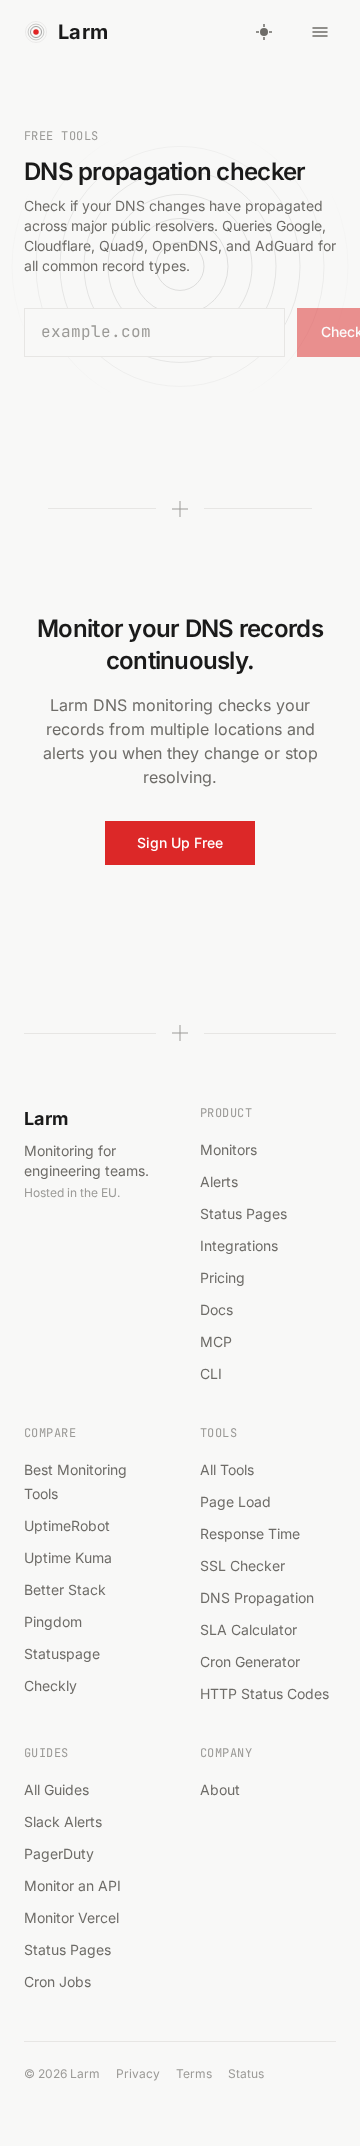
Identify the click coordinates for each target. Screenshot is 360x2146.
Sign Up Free (180, 842)
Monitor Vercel (71, 1917)
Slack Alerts (63, 1821)
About (220, 1789)
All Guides (56, 1789)
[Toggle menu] (320, 32)
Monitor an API (72, 1885)
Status (246, 2073)
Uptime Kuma (68, 1557)
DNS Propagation (257, 1597)
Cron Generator (250, 1661)
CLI (211, 1373)
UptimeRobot (67, 1525)
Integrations (239, 1245)
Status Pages (243, 1213)
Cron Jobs (57, 1981)
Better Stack (65, 1589)
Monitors (228, 1149)
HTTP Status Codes (264, 1693)
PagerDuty (59, 1853)
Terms (194, 2073)
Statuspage (62, 1653)
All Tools (227, 1469)
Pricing (222, 1277)
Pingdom (53, 1621)
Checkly (50, 1685)
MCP (216, 1341)
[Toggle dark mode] (264, 32)
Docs (216, 1309)
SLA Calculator (248, 1629)
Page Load (235, 1501)
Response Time (250, 1533)
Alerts (219, 1181)
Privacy (138, 2073)
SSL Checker (242, 1565)
